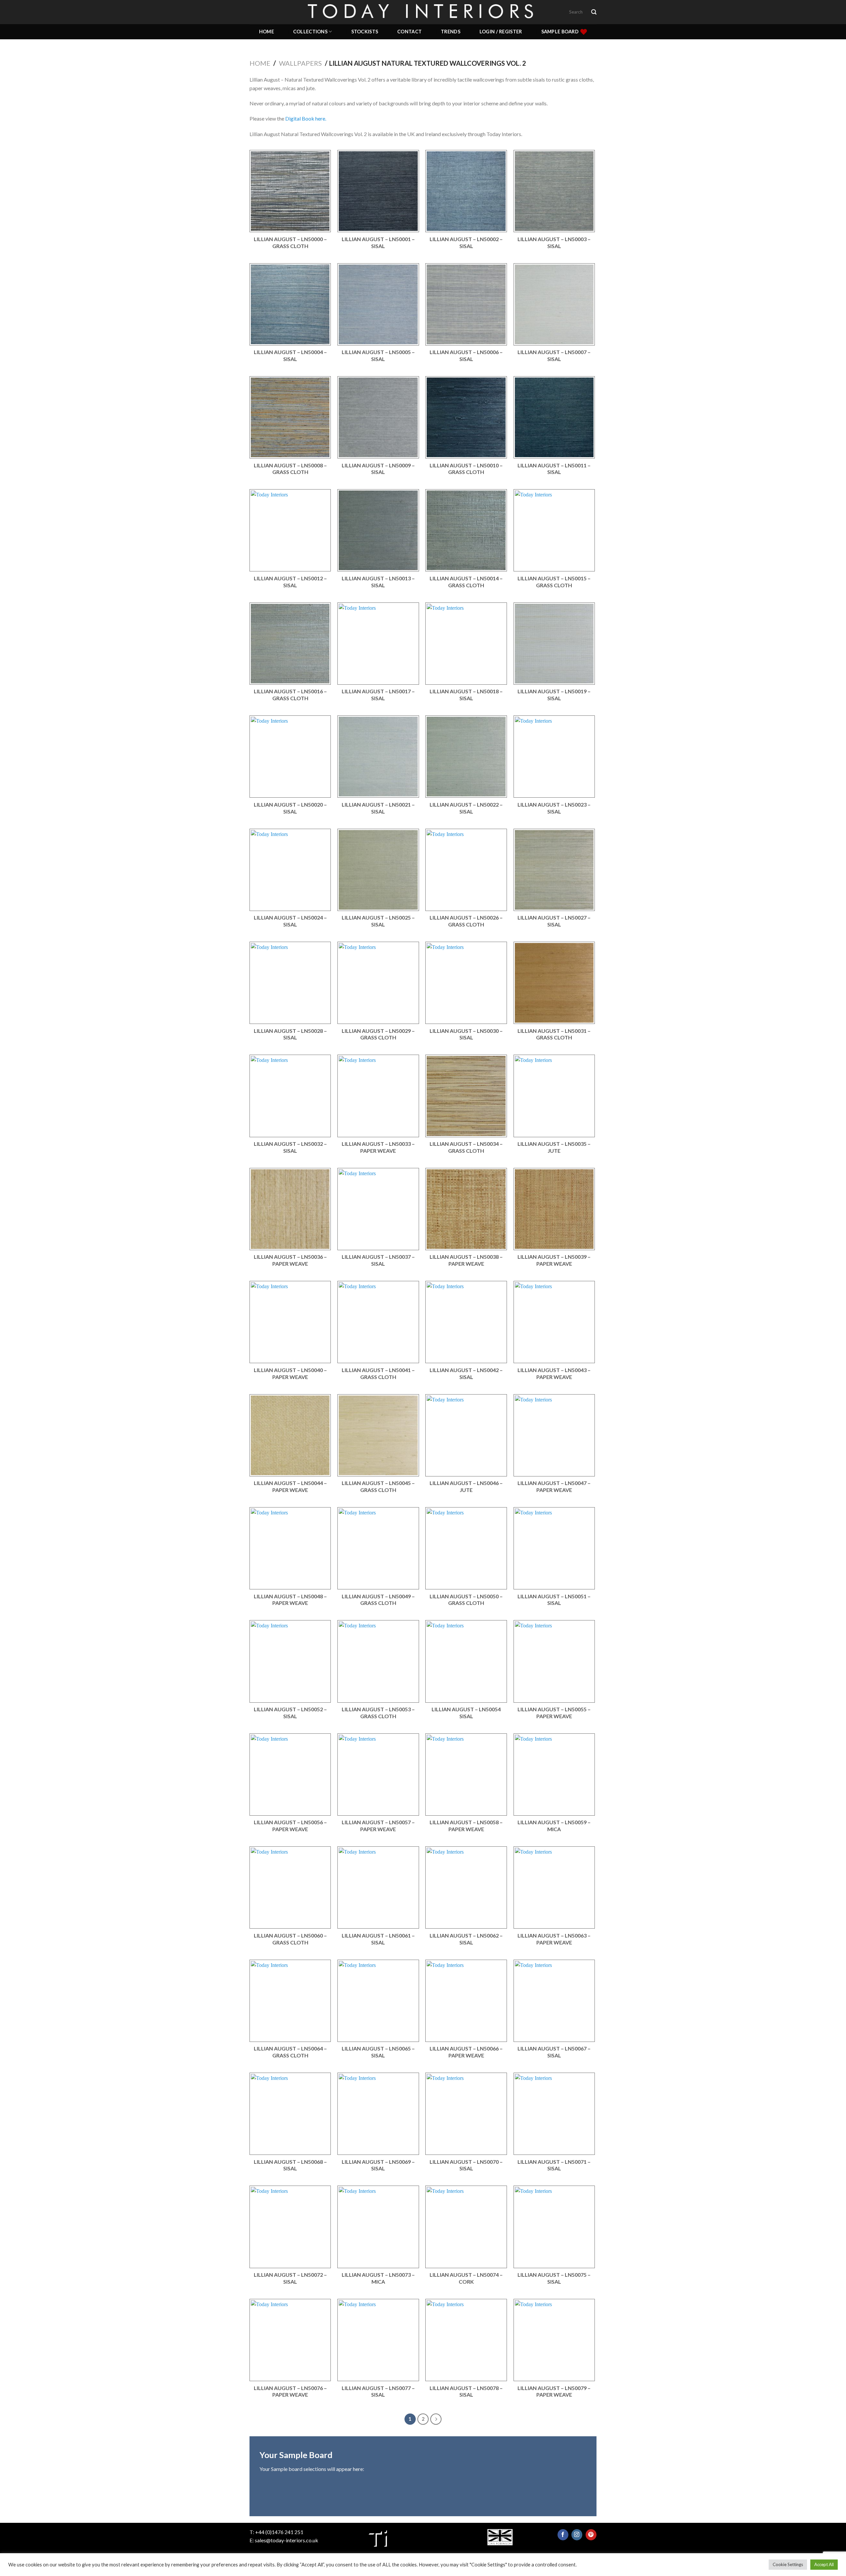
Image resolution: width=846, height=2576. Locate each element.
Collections (310, 32)
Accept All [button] (824, 2564)
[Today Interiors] (423, 12)
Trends (451, 32)
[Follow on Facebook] (563, 2535)
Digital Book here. (306, 118)
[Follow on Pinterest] (591, 2535)
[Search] (594, 12)
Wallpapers (300, 63)
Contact (409, 32)
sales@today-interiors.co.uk (287, 2540)
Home (267, 32)
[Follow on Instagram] (577, 2535)
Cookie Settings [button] (788, 2564)
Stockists (365, 32)
